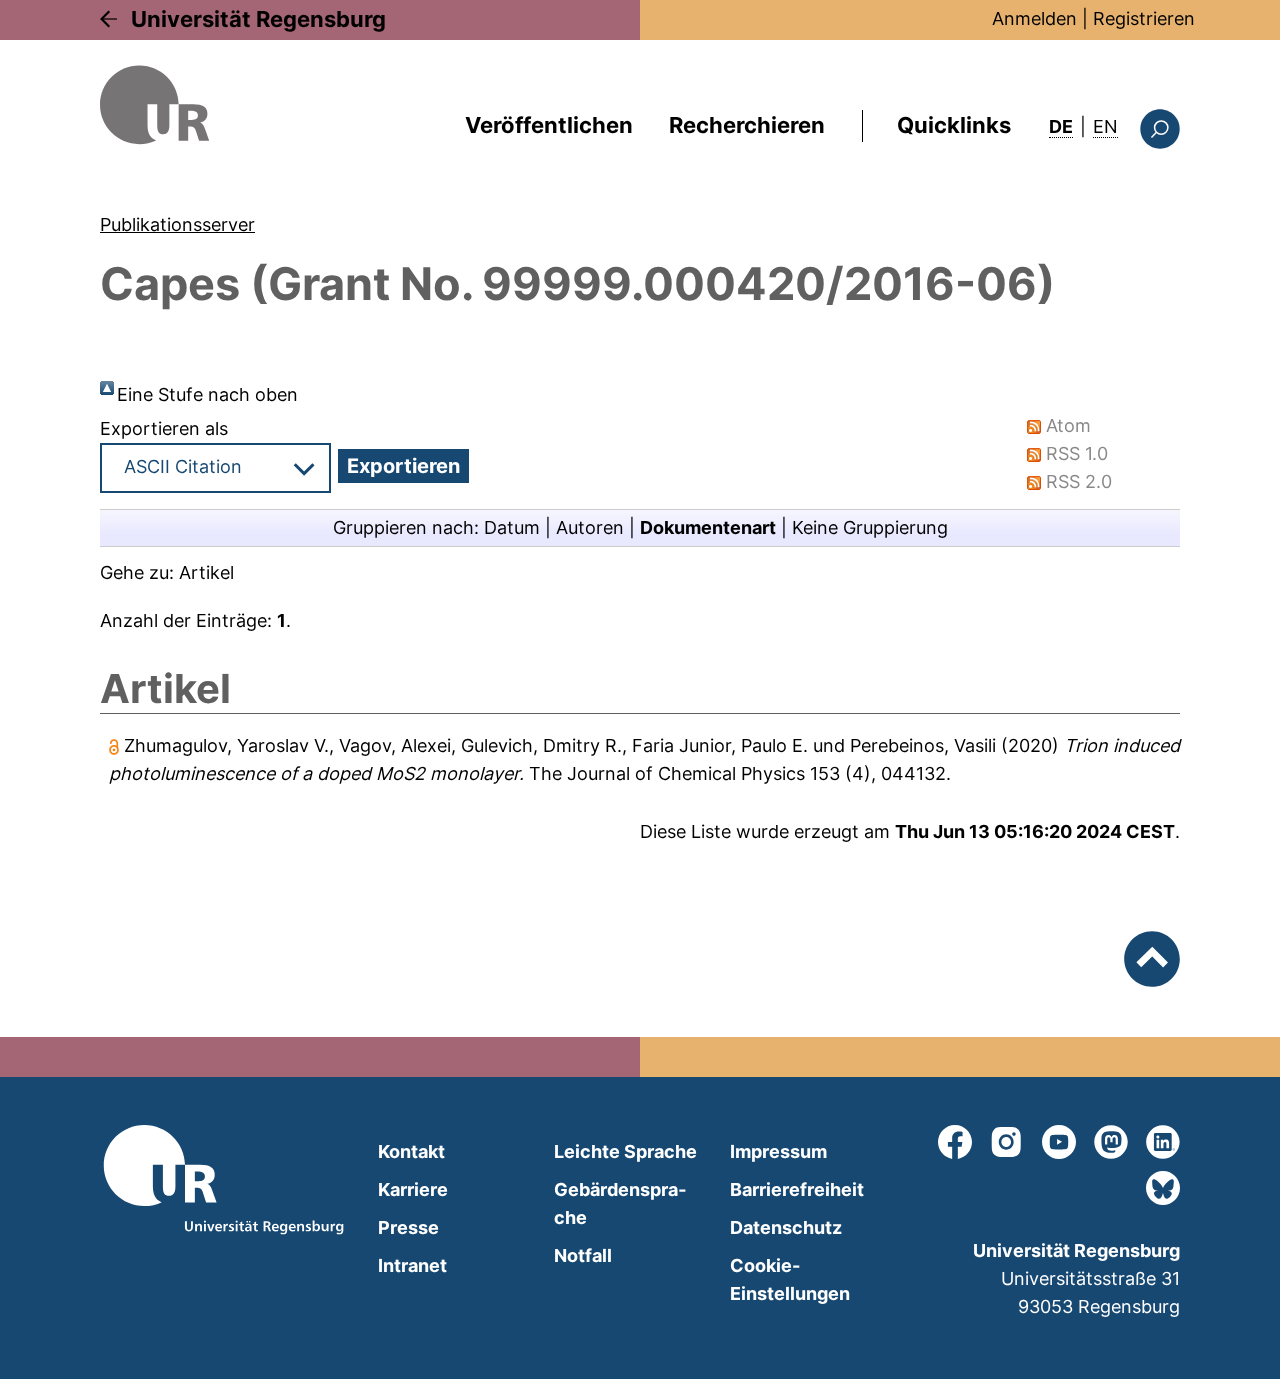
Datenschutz (786, 1227)
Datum (512, 527)
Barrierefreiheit (797, 1189)
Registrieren (1144, 18)
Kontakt (411, 1151)
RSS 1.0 (1077, 453)
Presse (408, 1227)
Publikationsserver (177, 224)
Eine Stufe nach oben (207, 394)
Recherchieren (747, 125)
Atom (1068, 425)
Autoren (590, 527)
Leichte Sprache (625, 1151)
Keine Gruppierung (870, 527)
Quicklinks (954, 125)
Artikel (206, 572)
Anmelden (1034, 18)
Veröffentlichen (549, 125)
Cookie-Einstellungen (790, 1279)
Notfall (583, 1255)
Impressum (778, 1151)
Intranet (412, 1265)
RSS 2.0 (1079, 481)
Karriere (413, 1189)
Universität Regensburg (258, 19)
